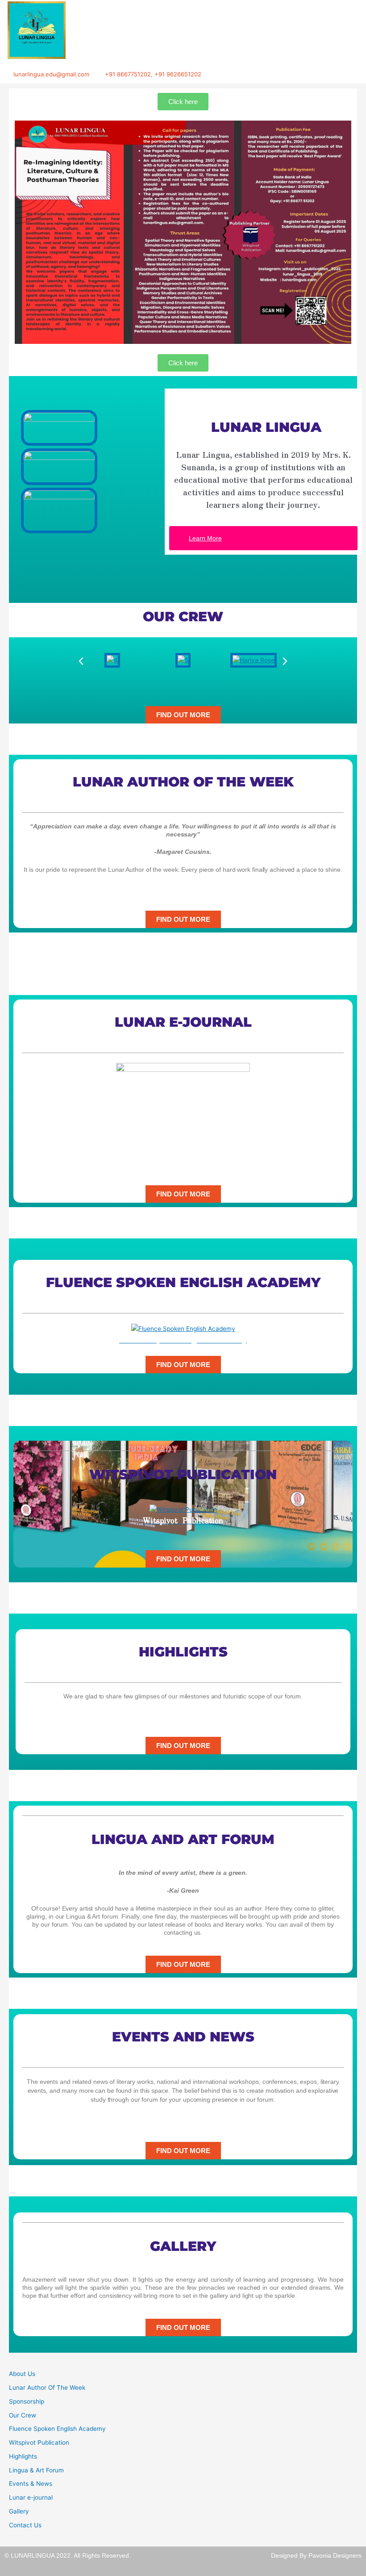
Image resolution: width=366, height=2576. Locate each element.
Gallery (19, 2511)
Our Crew (23, 2415)
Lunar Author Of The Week (47, 2388)
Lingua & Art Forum (36, 2470)
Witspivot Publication (39, 2442)
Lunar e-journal (31, 2497)
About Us (22, 2374)
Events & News (31, 2484)
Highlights (23, 2456)
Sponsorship (27, 2401)
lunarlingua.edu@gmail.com (51, 74)
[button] (81, 660)
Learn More (205, 538)
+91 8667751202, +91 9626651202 (153, 74)
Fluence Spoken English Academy (57, 2429)
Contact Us (25, 2525)
